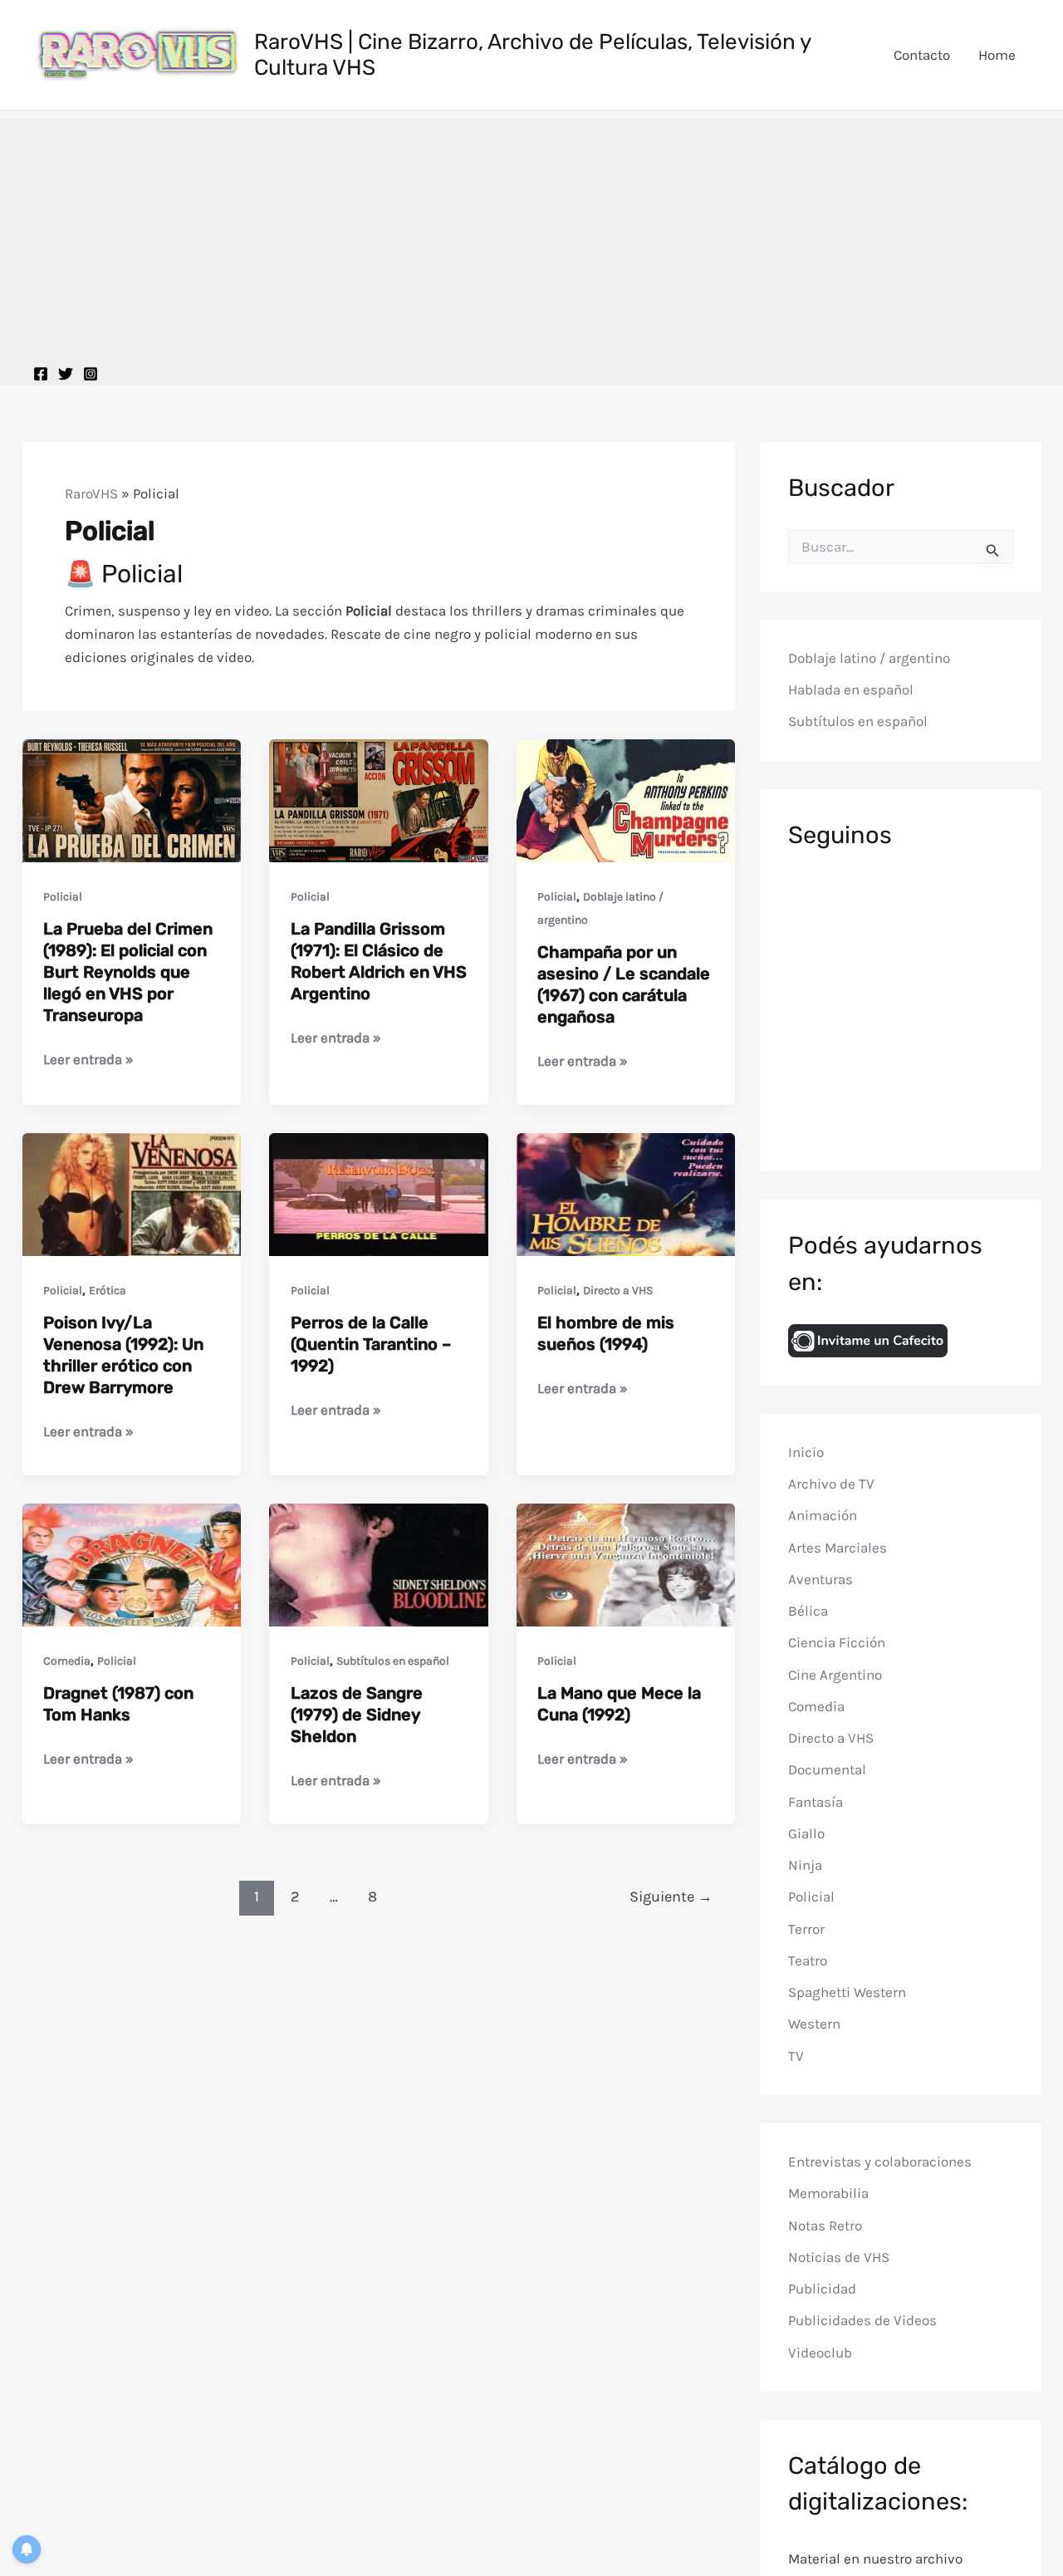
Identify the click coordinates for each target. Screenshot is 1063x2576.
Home (997, 55)
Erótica (108, 1290)
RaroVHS (91, 493)
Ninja (805, 1865)
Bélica (808, 1611)
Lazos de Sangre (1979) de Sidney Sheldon (357, 1715)
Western (814, 2024)
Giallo (806, 1833)
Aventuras (821, 1579)
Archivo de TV (831, 1484)
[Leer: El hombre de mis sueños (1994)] (626, 1193)
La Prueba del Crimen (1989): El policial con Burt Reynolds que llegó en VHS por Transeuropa (128, 972)
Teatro (808, 1960)
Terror (806, 1929)
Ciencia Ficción (837, 1643)
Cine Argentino (835, 1675)
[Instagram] (91, 374)
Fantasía (816, 1802)
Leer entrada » (88, 1060)
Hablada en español (851, 690)
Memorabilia (828, 2194)
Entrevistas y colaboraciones (880, 2161)
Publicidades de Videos (862, 2321)
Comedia (67, 1661)
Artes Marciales (838, 1548)
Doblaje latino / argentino (869, 658)
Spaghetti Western (847, 1992)
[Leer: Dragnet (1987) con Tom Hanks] (132, 1563)
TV (796, 2056)
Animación (823, 1516)
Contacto (922, 55)
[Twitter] (66, 374)
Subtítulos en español (393, 1661)
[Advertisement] (531, 235)
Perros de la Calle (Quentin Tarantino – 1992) (371, 1344)
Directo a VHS (618, 1290)
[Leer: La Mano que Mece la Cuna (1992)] (626, 1563)
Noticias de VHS (839, 2257)
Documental (827, 1770)
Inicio (806, 1452)
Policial (63, 897)
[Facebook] (41, 374)
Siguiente (671, 1896)
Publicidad (822, 2289)
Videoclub (820, 2353)
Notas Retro (825, 2225)
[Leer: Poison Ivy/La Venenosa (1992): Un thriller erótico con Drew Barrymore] (132, 1193)
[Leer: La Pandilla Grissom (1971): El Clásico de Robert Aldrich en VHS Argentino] (379, 799)
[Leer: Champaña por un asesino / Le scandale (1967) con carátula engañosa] (626, 799)
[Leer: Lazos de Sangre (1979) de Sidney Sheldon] (379, 1563)
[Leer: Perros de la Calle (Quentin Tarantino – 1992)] (379, 1193)
